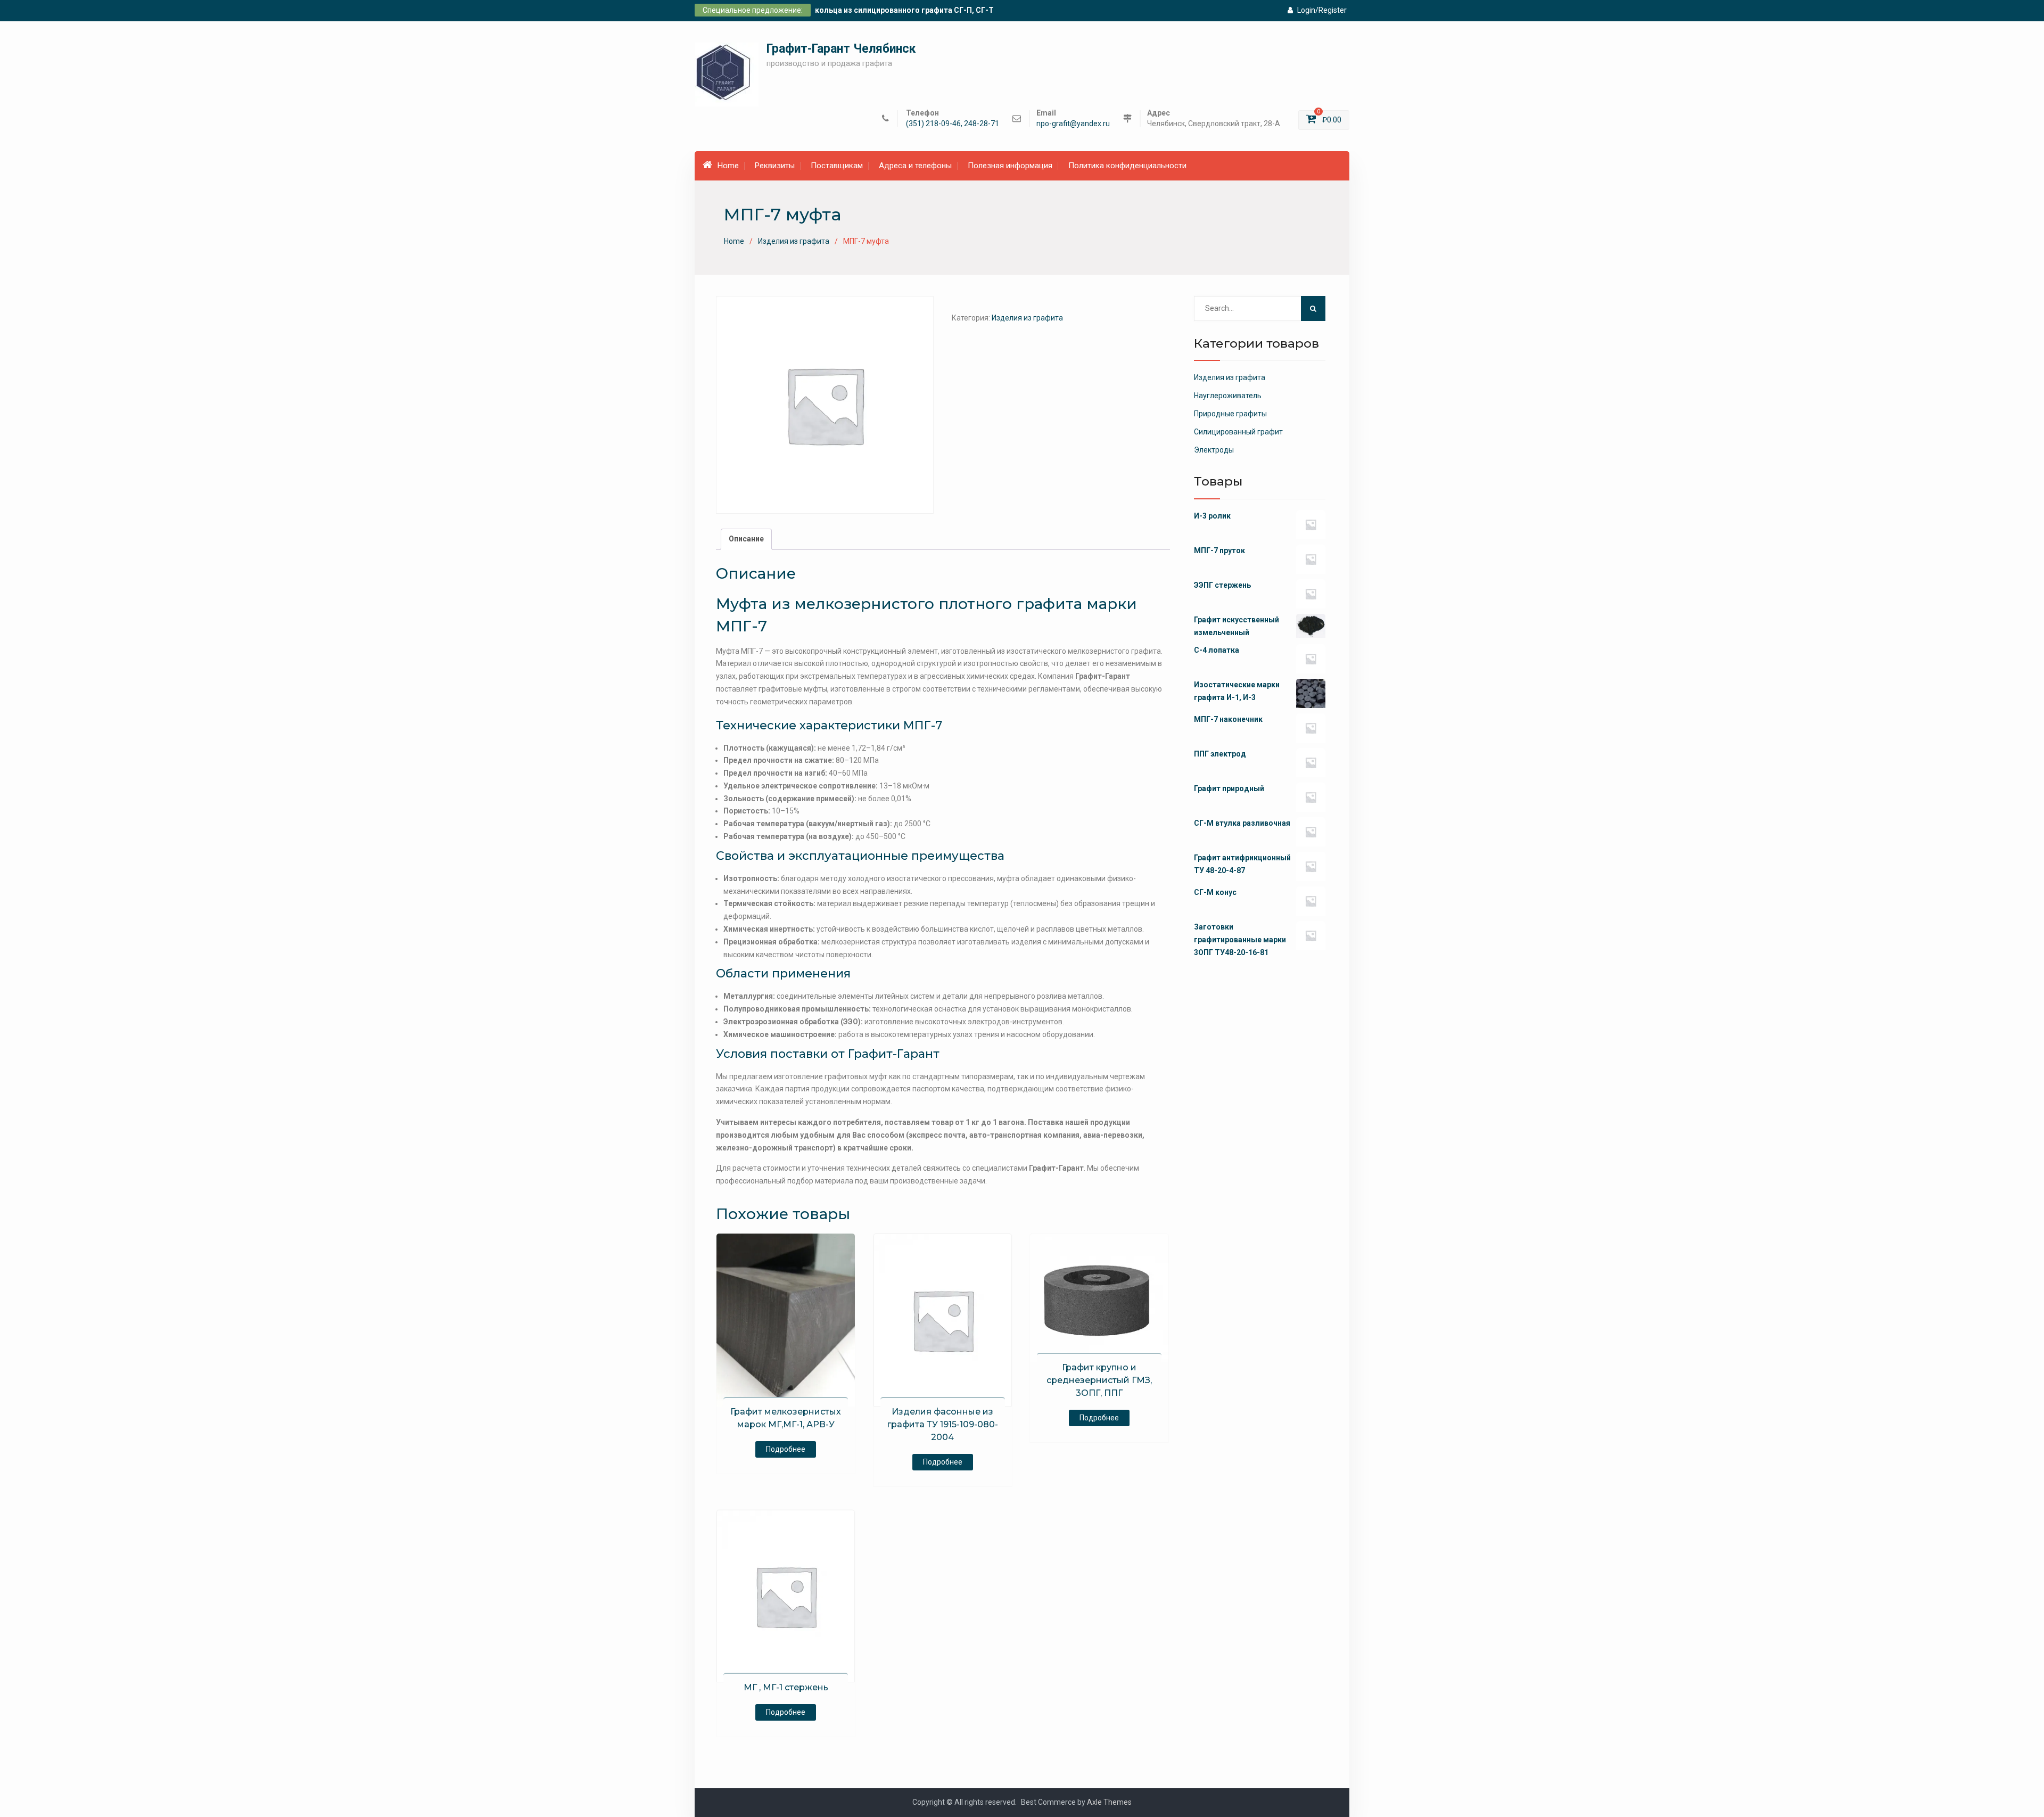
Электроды (1214, 450)
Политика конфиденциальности (1127, 166)
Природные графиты (1230, 414)
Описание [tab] (746, 539)
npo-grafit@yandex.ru (1073, 124)
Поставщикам (837, 166)
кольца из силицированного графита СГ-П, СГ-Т (904, 10)
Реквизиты (775, 166)
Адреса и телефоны (915, 166)
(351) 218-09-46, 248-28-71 (953, 124)
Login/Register (1322, 10)
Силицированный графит (1238, 432)
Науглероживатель (1228, 396)
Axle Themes (1109, 1802)
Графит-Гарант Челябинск (841, 49)
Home (728, 166)
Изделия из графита (794, 241)
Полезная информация (1010, 166)
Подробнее (786, 1449)
